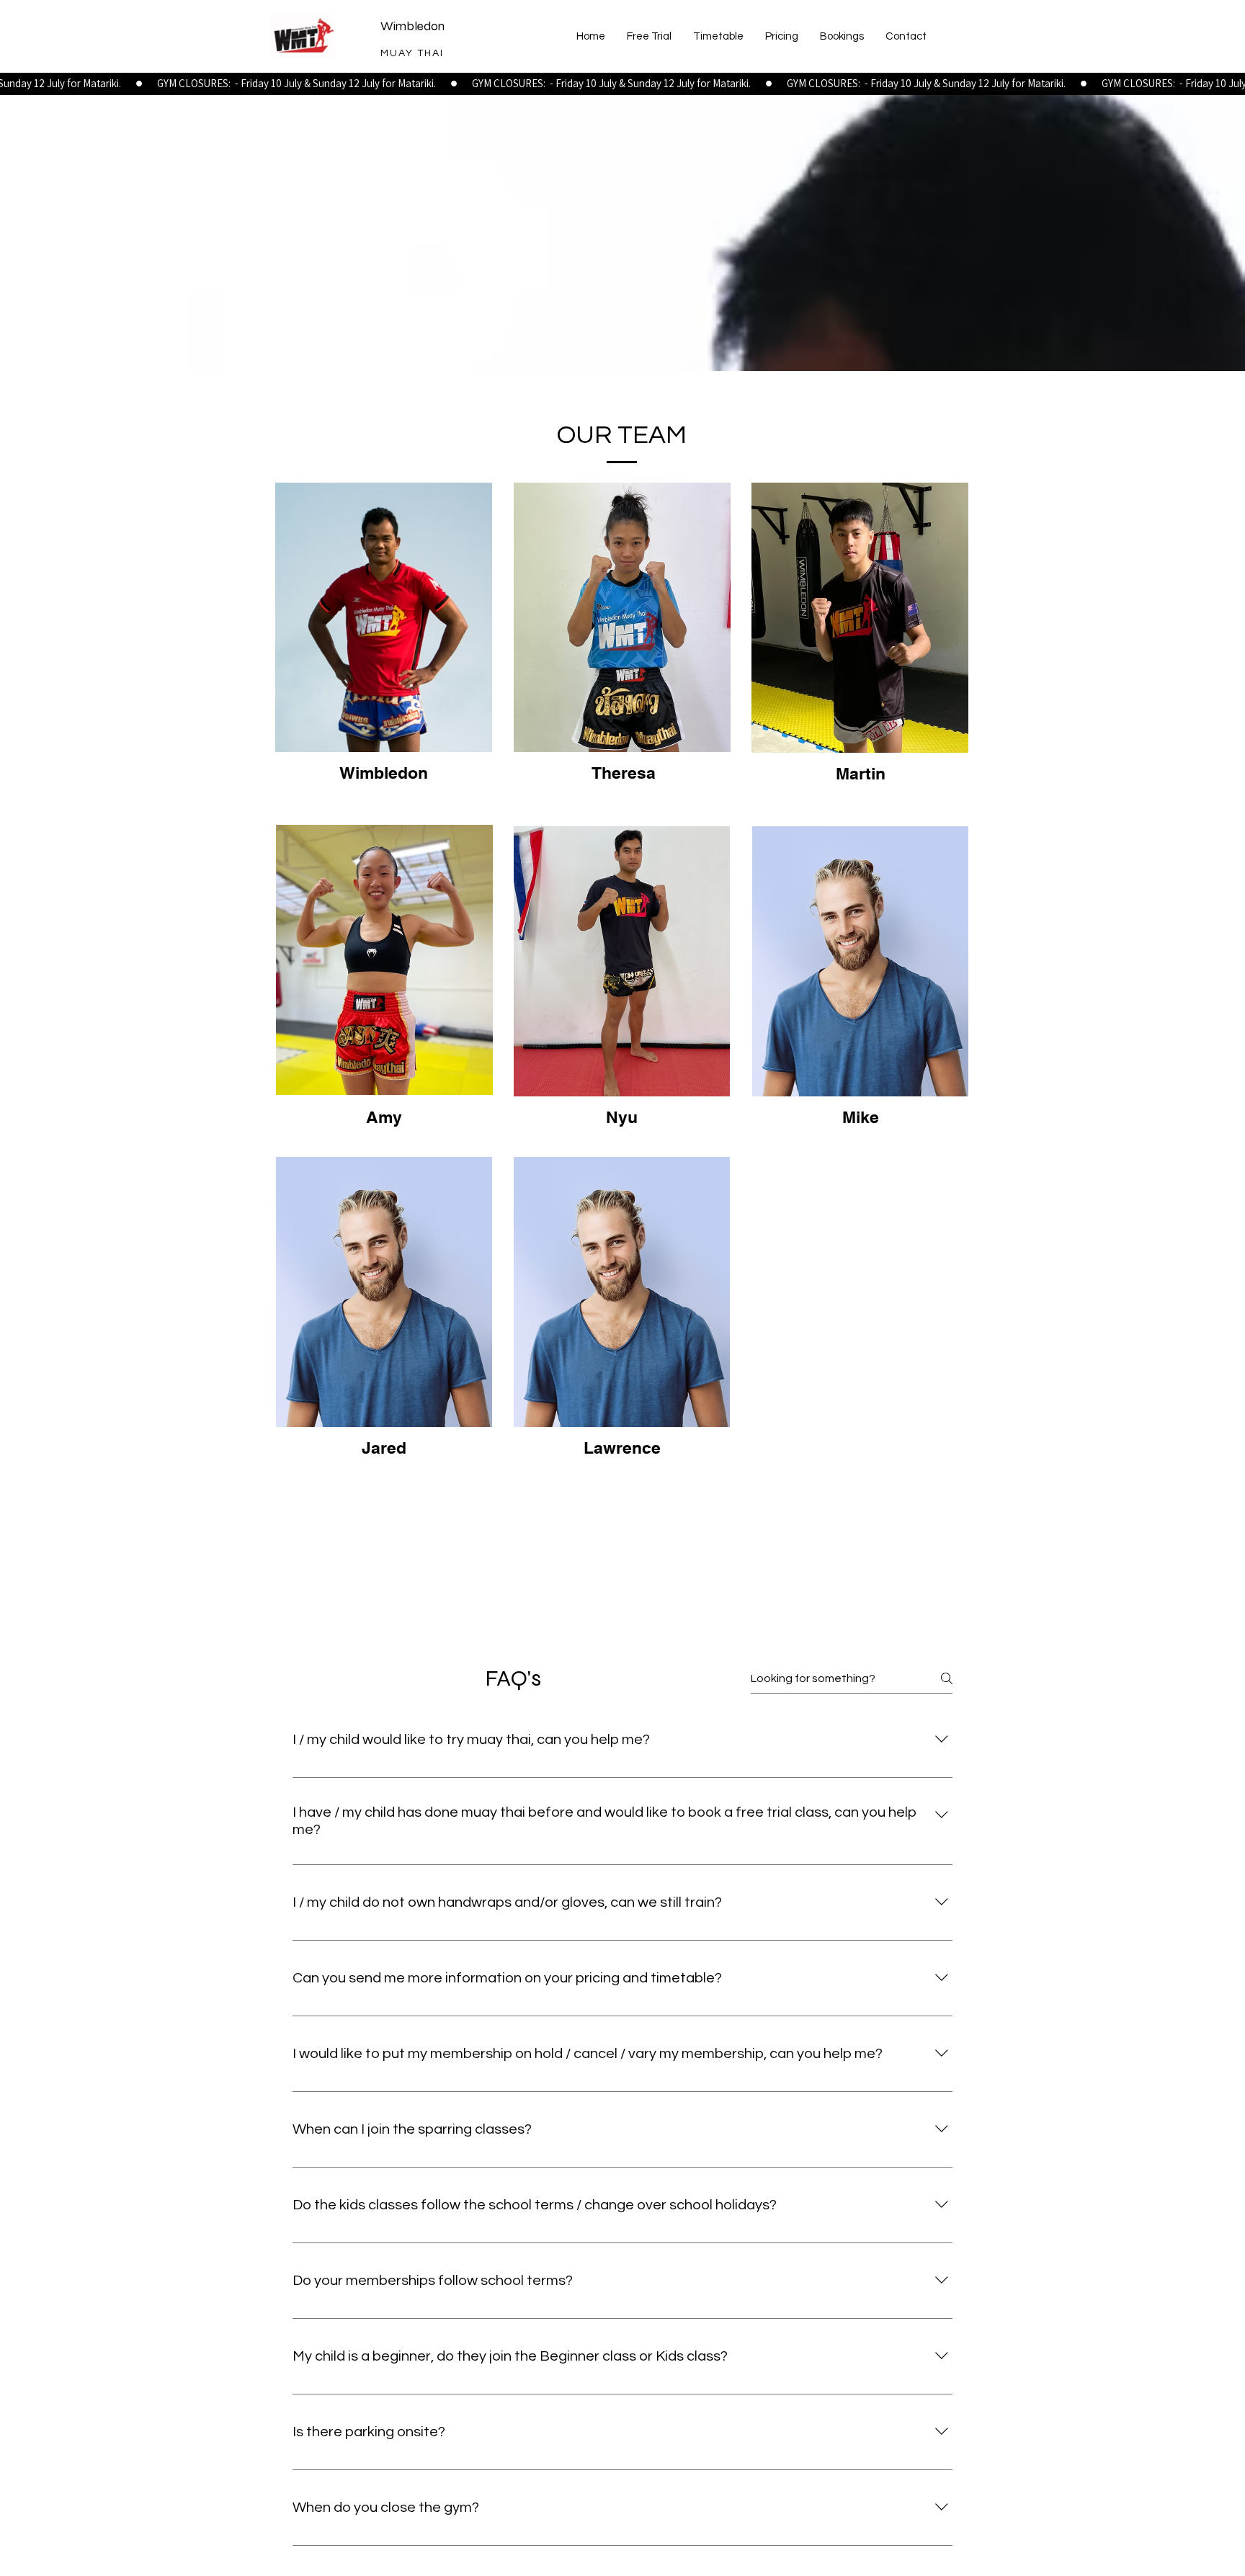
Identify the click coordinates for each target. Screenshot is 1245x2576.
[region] (384, 651)
